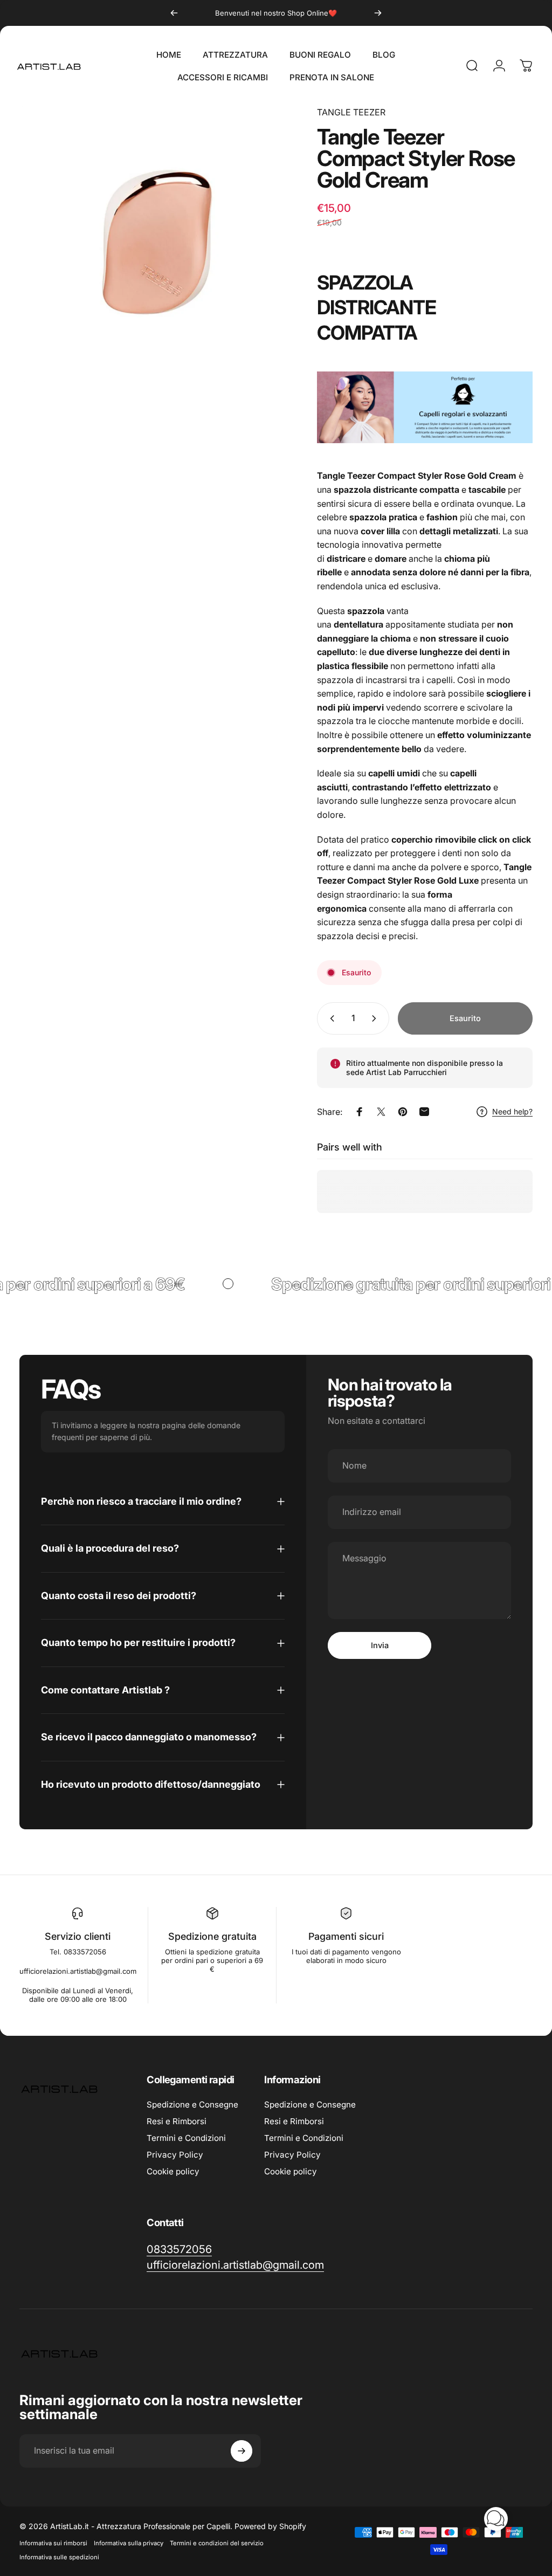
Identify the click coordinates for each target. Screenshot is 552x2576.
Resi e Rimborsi (177, 2121)
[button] (496, 2519)
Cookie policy (173, 2171)
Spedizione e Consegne (192, 2105)
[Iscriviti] (241, 2451)
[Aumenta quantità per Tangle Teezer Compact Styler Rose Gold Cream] (376, 1018)
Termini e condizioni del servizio (217, 2543)
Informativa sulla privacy (129, 2543)
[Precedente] (174, 13)
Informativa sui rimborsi (53, 2543)
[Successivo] (378, 13)
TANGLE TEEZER (351, 112)
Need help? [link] (512, 1111)
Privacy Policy (175, 2155)
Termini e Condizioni (186, 2138)
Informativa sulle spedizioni (59, 2557)
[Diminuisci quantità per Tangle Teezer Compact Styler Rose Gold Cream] (330, 1018)
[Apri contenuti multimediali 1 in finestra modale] (157, 244)
